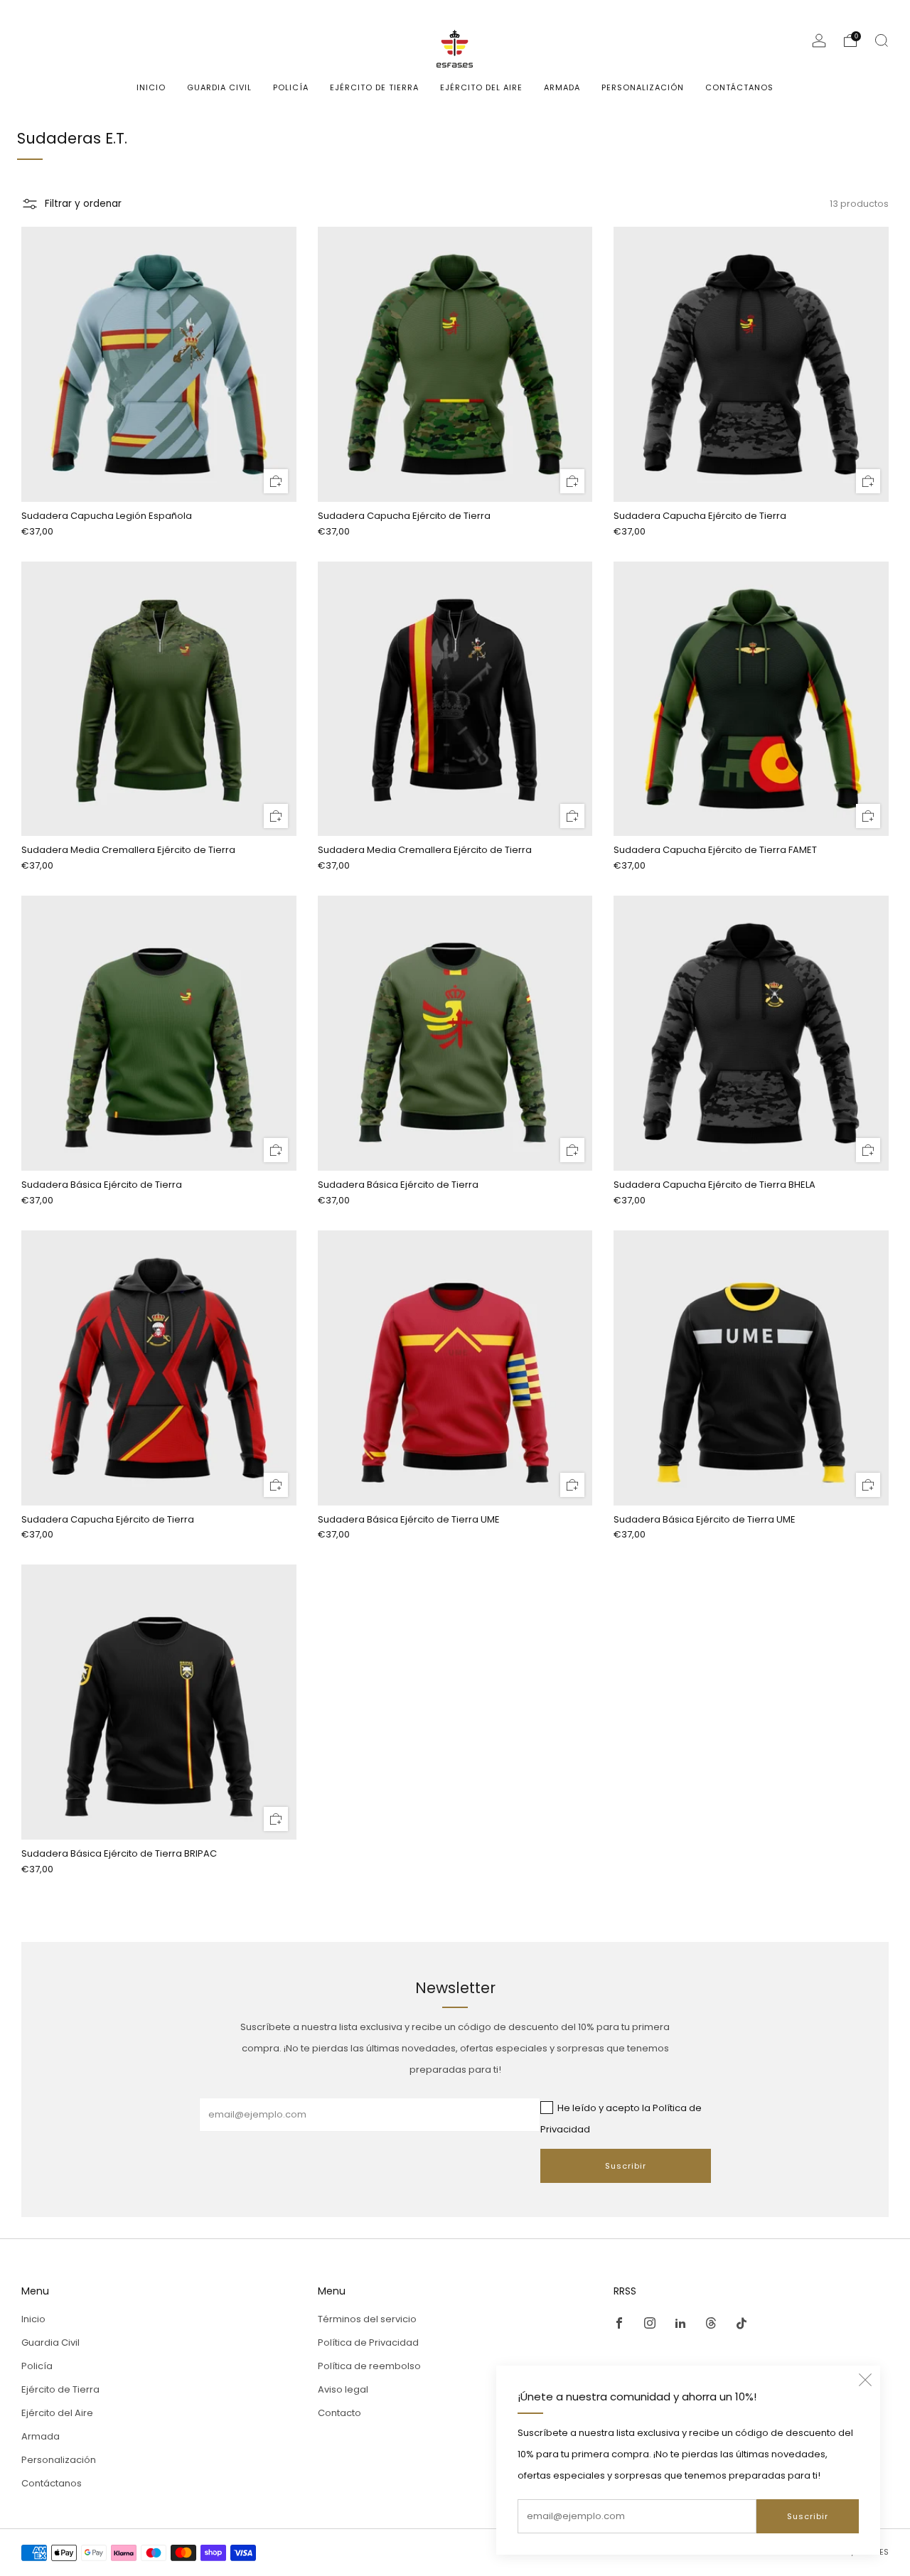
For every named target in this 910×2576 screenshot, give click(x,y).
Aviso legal (343, 2389)
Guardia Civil (219, 87)
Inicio (151, 87)
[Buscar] (882, 41)
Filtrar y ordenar (83, 204)
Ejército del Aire (481, 87)
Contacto (339, 2413)
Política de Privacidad (368, 2342)
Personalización (643, 87)
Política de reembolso (369, 2366)
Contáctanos (739, 87)
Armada (562, 87)
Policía (291, 87)
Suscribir (808, 2516)
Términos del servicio (367, 2319)
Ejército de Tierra (374, 87)
